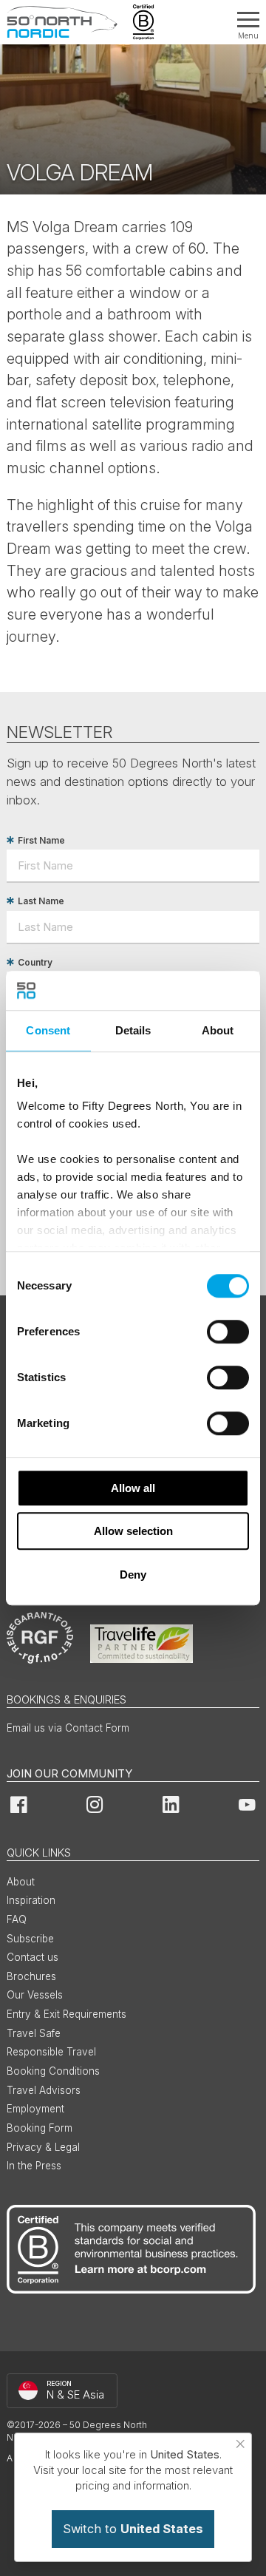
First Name (41, 840)
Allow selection (133, 1531)
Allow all (133, 1488)
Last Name (41, 901)
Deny (133, 1575)
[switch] (228, 1332)
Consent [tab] (48, 1030)
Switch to (133, 2529)
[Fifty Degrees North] (62, 22)
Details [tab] (133, 1030)
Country (35, 962)
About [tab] (218, 1030)
